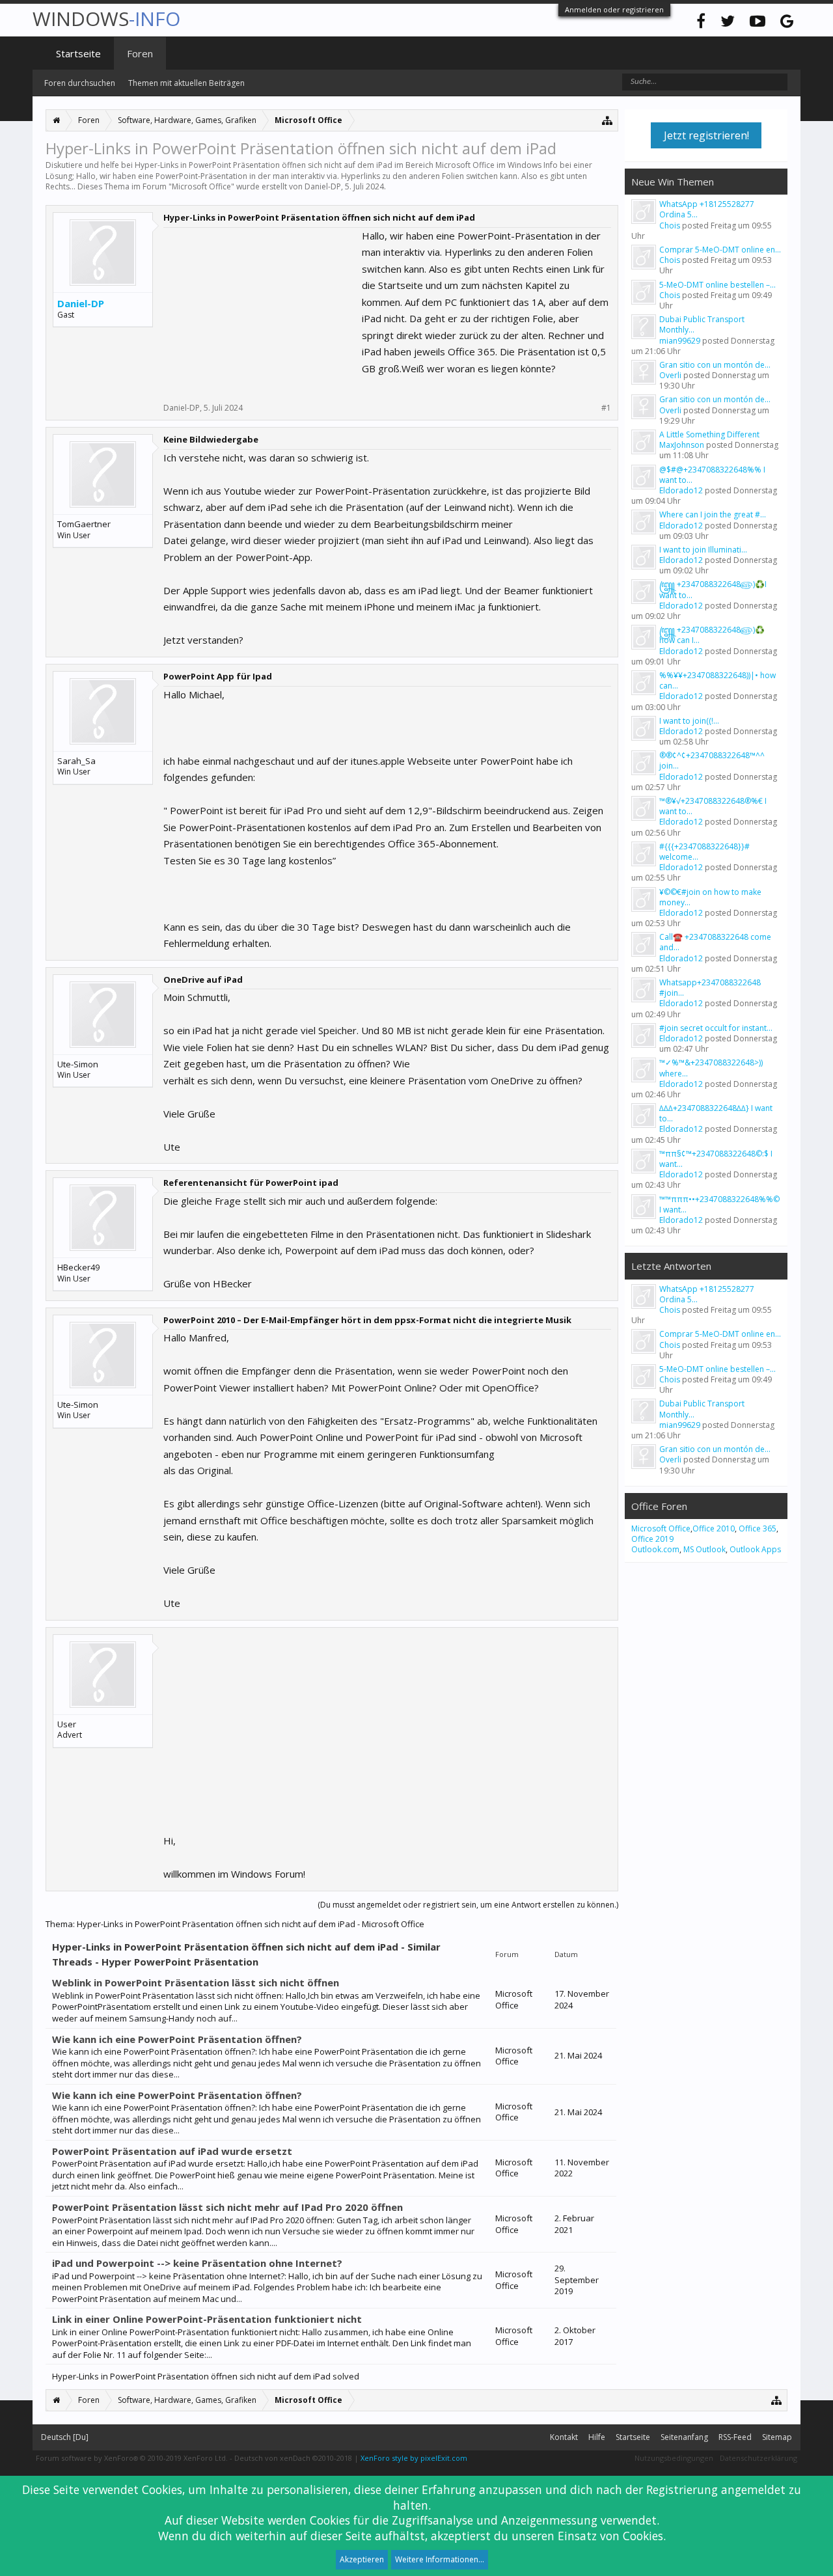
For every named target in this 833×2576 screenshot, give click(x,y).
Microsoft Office (201, 186)
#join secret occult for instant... (716, 1028)
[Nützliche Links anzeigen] (608, 120)
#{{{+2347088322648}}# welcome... (704, 852)
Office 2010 (714, 1528)
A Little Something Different (709, 434)
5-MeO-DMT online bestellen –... (717, 285)
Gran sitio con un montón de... (715, 365)
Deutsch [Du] (65, 2437)
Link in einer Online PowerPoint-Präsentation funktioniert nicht (207, 2319)
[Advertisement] (261, 309)
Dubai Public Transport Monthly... (702, 324)
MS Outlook (704, 1549)
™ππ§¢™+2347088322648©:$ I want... (716, 1159)
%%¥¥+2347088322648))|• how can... (717, 680)
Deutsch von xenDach (293, 2458)
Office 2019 (652, 1539)
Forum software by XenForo (132, 2458)
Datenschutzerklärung (758, 2458)
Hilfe (597, 2437)
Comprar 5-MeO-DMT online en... (720, 250)
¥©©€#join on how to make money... (710, 897)
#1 (606, 408)
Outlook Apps (755, 1549)
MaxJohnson (682, 445)
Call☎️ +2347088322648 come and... (715, 942)
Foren (140, 53)
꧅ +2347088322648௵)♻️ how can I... (712, 635)
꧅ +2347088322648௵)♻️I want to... (713, 589)
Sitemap (777, 2437)
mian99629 (680, 341)
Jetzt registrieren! (706, 135)
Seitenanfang (684, 2437)
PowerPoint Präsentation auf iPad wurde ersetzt (172, 2151)
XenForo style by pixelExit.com (414, 2458)
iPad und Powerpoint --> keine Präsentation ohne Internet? (197, 2263)
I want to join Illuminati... (703, 550)
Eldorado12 (681, 490)
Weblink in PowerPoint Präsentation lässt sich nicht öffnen (196, 1982)
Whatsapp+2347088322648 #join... (710, 988)
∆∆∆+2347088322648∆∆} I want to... (716, 1113)
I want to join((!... (689, 721)
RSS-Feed (735, 2437)
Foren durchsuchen (80, 83)
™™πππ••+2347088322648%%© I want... (719, 1204)
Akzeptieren (362, 2559)
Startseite (78, 53)
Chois (670, 226)
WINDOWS (106, 19)
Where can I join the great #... (713, 514)
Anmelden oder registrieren (614, 9)
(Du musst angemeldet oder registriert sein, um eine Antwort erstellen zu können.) (468, 1905)
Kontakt (564, 2437)
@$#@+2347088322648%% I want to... (712, 475)
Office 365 (758, 1528)
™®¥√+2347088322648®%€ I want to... (713, 806)
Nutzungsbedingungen (674, 2458)
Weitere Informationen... (440, 2559)
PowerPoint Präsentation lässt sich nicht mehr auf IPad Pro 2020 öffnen (227, 2207)
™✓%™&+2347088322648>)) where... (711, 1068)
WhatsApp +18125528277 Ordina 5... (707, 209)
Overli (670, 375)
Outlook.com (655, 1549)
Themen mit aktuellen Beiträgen (186, 83)
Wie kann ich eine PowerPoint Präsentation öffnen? (177, 2039)
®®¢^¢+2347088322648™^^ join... (712, 760)
